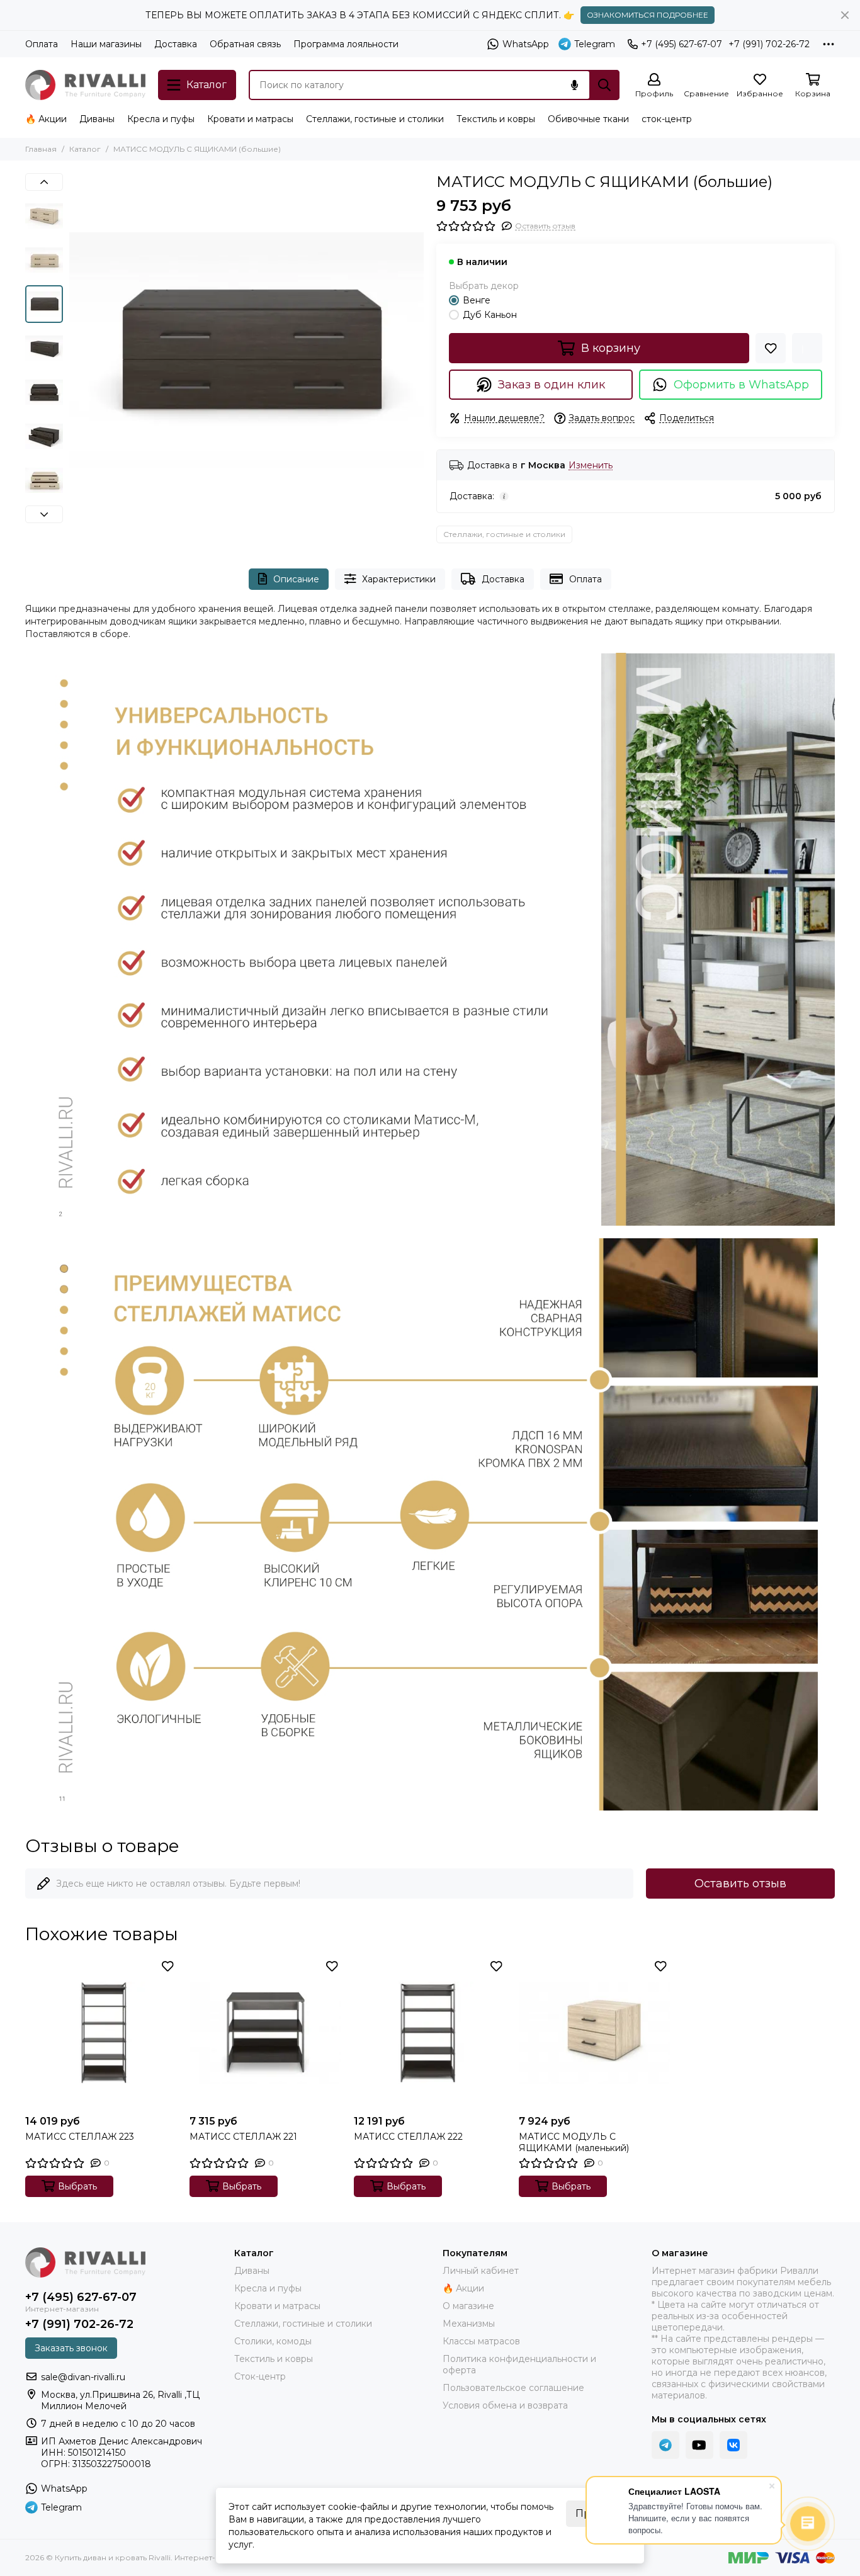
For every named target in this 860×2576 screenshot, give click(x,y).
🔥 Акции (46, 119)
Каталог (85, 149)
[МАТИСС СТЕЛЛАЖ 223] (101, 2032)
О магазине (468, 2306)
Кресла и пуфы (161, 119)
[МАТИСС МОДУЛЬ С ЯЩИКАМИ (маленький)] (595, 2032)
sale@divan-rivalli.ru (83, 2377)
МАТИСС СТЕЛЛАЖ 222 (408, 2137)
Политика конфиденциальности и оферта (519, 2364)
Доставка (176, 44)
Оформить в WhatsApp (741, 385)
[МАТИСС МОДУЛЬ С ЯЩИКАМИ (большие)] (246, 350)
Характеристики (399, 579)
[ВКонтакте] (733, 2445)
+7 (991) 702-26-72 (769, 44)
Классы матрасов (481, 2341)
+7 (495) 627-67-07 (682, 44)
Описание (296, 579)
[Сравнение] (807, 348)
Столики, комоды (273, 2341)
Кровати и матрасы (250, 119)
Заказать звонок (71, 2348)
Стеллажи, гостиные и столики (375, 119)
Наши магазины (106, 44)
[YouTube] (699, 2445)
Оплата (42, 44)
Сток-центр (260, 2376)
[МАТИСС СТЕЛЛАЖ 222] (430, 2032)
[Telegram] (665, 2445)
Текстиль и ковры (496, 119)
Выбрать (77, 2186)
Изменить (591, 466)
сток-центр (667, 119)
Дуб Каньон (490, 315)
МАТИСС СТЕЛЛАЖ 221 (243, 2137)
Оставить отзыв (740, 1884)
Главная (41, 149)
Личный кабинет (481, 2271)
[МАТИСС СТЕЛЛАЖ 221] (265, 2032)
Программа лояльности (346, 44)
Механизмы (469, 2324)
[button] (76, 351)
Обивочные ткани (588, 119)
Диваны (97, 119)
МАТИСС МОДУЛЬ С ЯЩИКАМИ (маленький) (574, 2142)
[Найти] (604, 85)
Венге (477, 300)
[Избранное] (771, 348)
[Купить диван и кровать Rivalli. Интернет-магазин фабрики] (85, 85)
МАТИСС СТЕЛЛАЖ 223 (80, 2137)
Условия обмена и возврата (505, 2405)
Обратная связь (245, 44)
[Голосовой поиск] (574, 85)
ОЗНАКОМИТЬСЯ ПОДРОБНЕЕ (648, 15)
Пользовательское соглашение (513, 2388)
